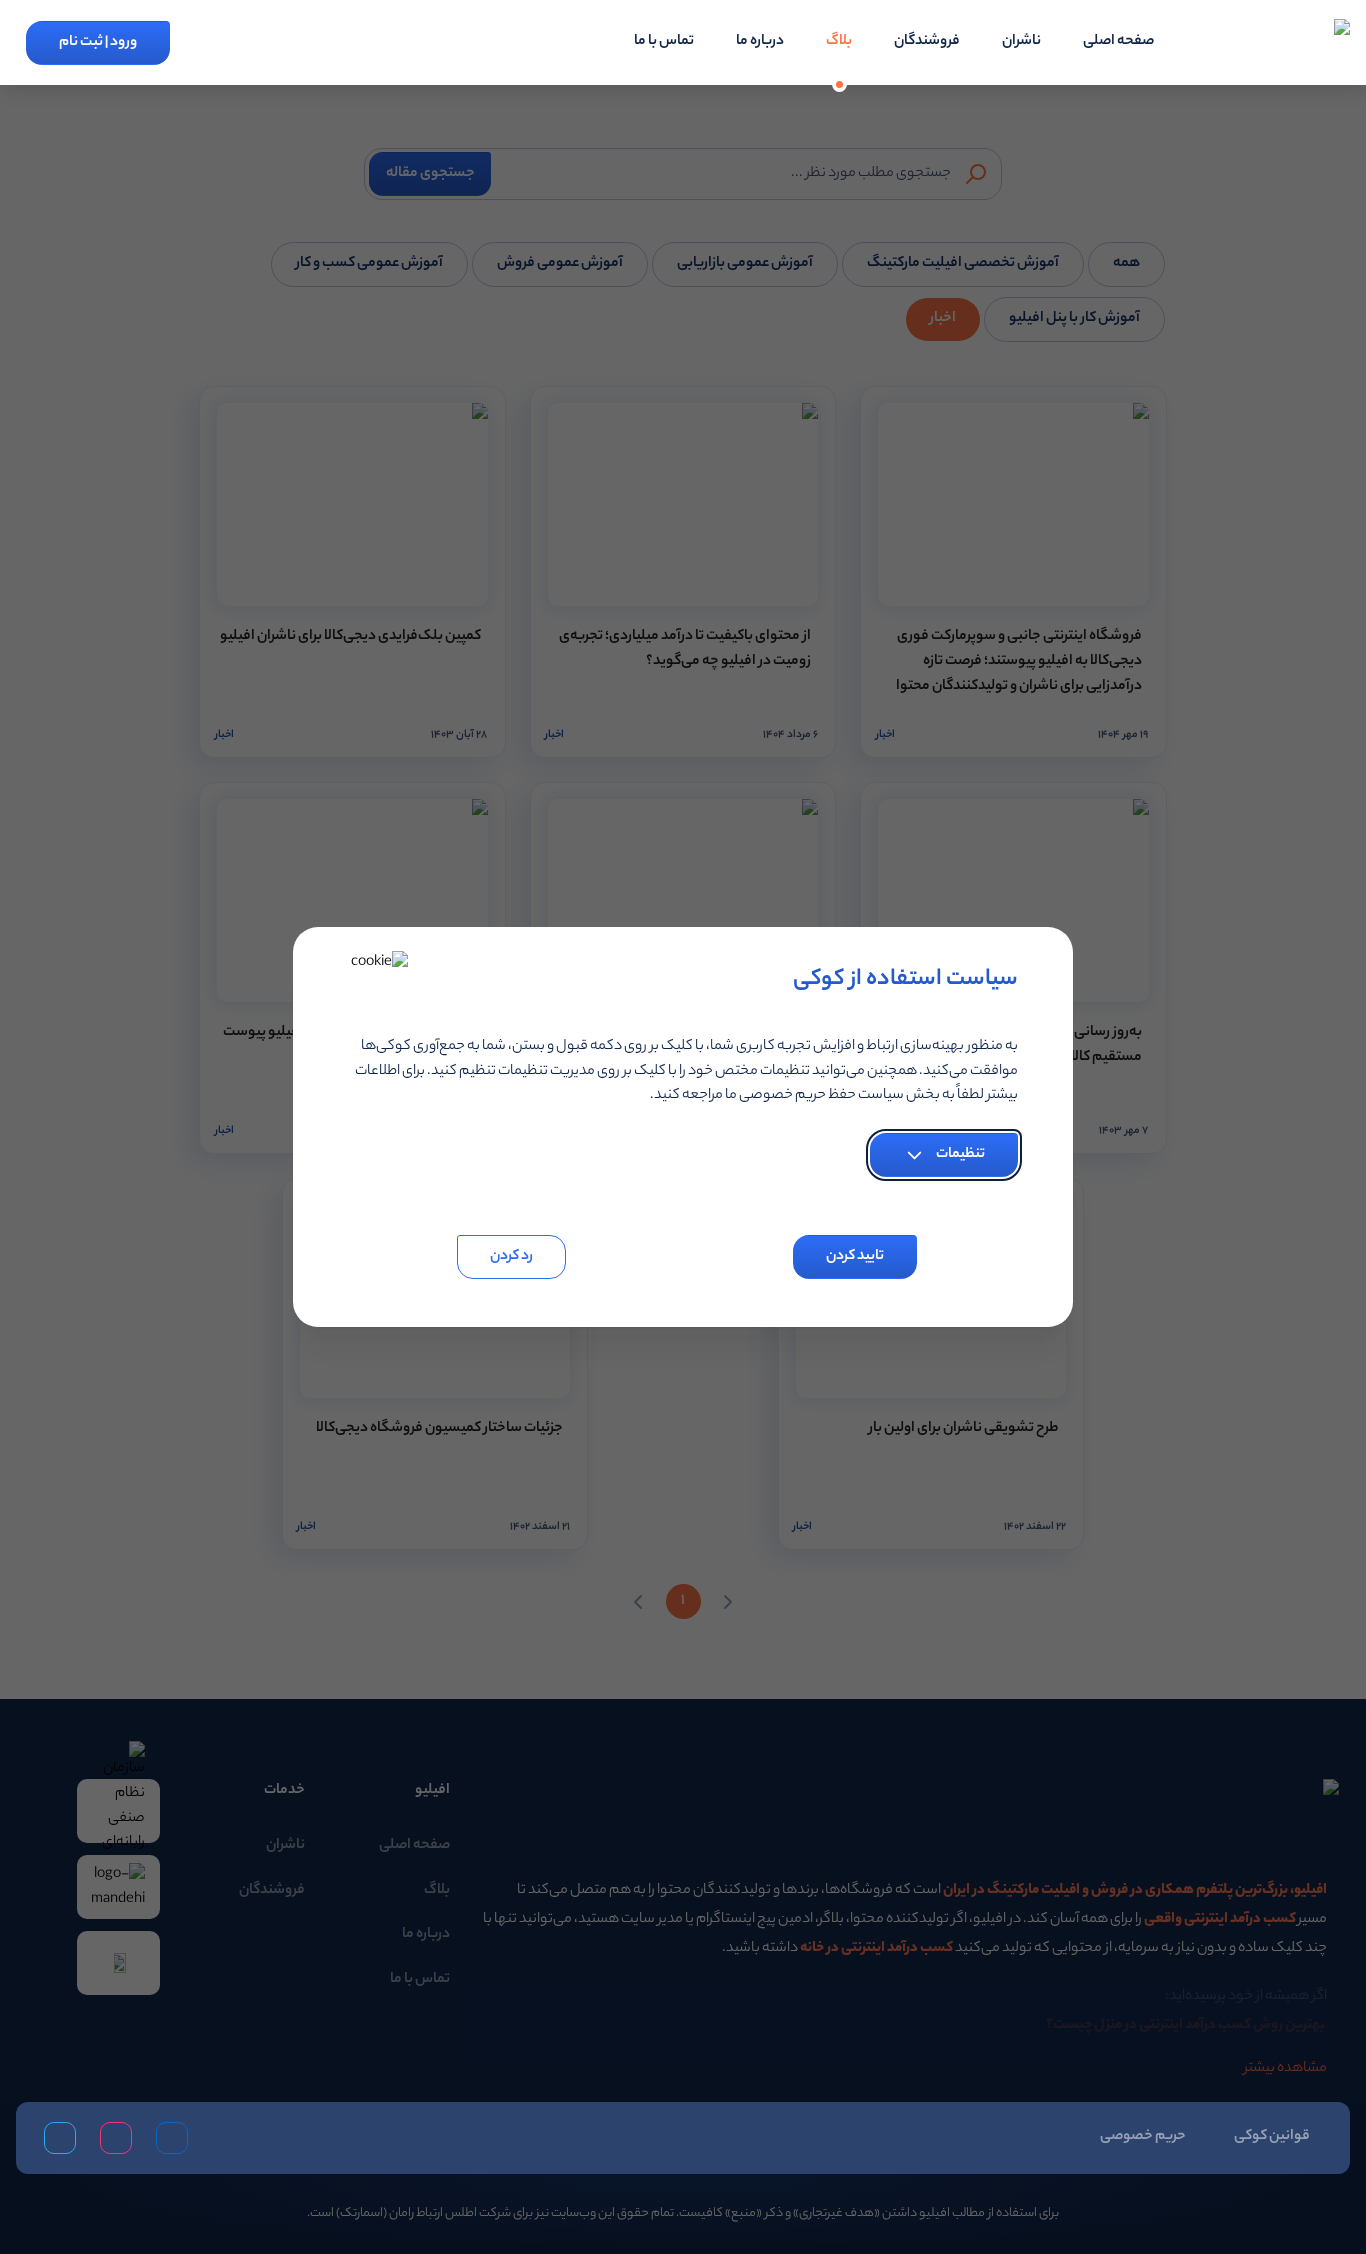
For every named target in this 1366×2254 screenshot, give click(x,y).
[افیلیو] (1285, 43)
